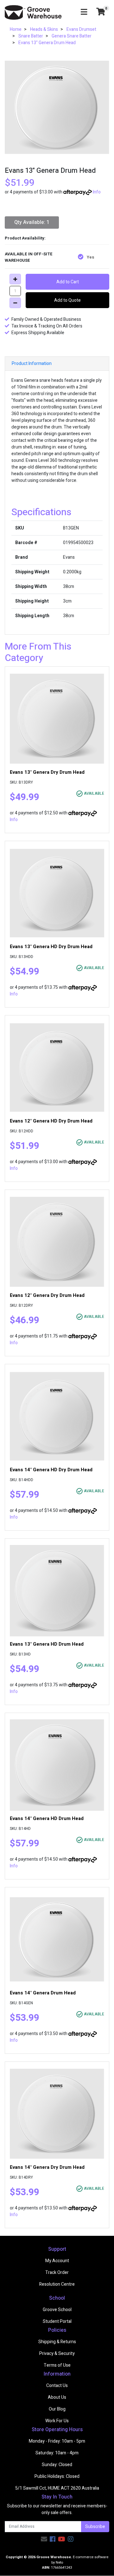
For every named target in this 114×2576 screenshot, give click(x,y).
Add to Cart (68, 282)
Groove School (57, 2310)
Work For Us (57, 2421)
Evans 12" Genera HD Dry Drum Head (51, 1121)
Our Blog (57, 2409)
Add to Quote (67, 300)
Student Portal (57, 2321)
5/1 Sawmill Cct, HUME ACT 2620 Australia (57, 2488)
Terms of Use (57, 2365)
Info (97, 192)
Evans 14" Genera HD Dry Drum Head (51, 1470)
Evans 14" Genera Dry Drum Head (47, 2167)
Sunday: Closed (57, 2465)
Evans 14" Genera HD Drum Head (47, 1818)
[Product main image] (57, 107)
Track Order (57, 2273)
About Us (57, 2397)
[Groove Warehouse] (33, 12)
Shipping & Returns (57, 2342)
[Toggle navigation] (84, 12)
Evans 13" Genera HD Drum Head (47, 1644)
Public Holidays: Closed (57, 2476)
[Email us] (44, 2539)
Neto (59, 2563)
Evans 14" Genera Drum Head (43, 1993)
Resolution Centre (57, 2284)
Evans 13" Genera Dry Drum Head (47, 772)
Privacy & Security (57, 2353)
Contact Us (57, 2386)
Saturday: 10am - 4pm (57, 2453)
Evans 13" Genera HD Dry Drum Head (51, 947)
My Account (57, 2261)
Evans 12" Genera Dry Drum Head (47, 1295)
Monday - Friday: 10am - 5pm (57, 2441)
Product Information (32, 364)
